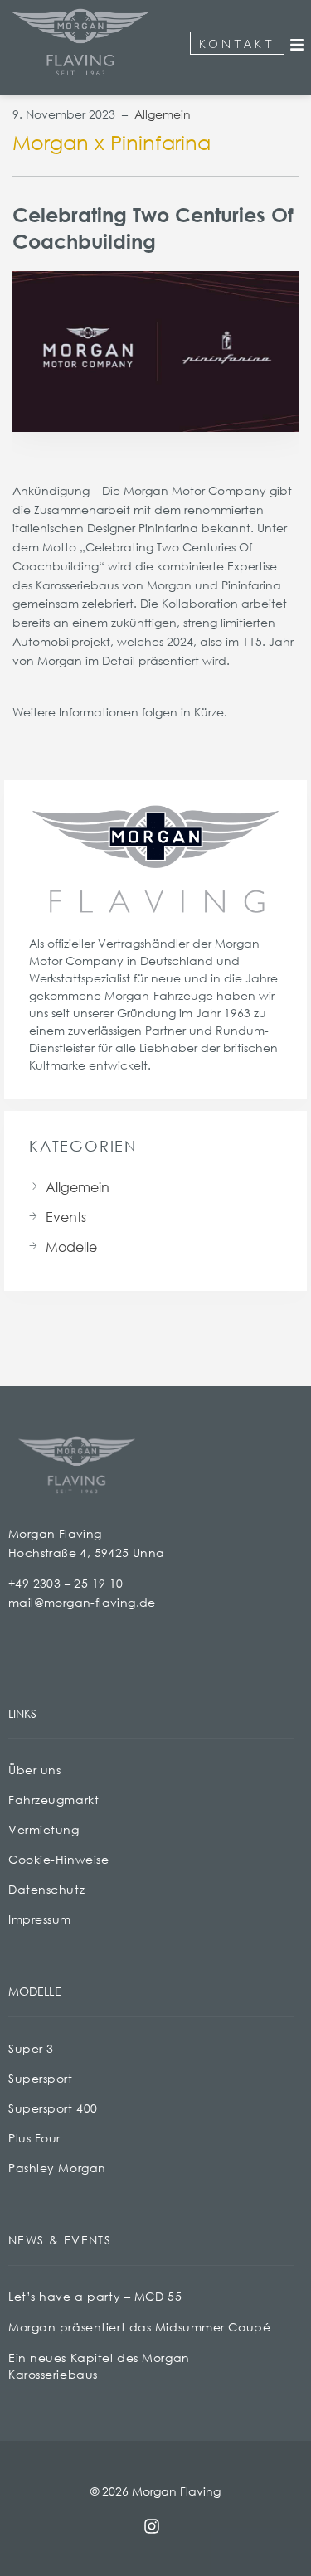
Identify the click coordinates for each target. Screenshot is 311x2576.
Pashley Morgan (57, 2168)
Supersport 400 (53, 2108)
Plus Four (34, 2138)
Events (66, 1217)
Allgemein (163, 114)
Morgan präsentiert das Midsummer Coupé (139, 2327)
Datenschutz (46, 1889)
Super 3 (31, 2048)
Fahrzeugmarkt (53, 1800)
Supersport (41, 2078)
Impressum (40, 1919)
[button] (297, 45)
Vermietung (44, 1829)
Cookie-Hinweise (58, 1859)
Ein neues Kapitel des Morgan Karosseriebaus (99, 2366)
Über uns (34, 1770)
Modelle (71, 1247)
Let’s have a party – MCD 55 (95, 2296)
